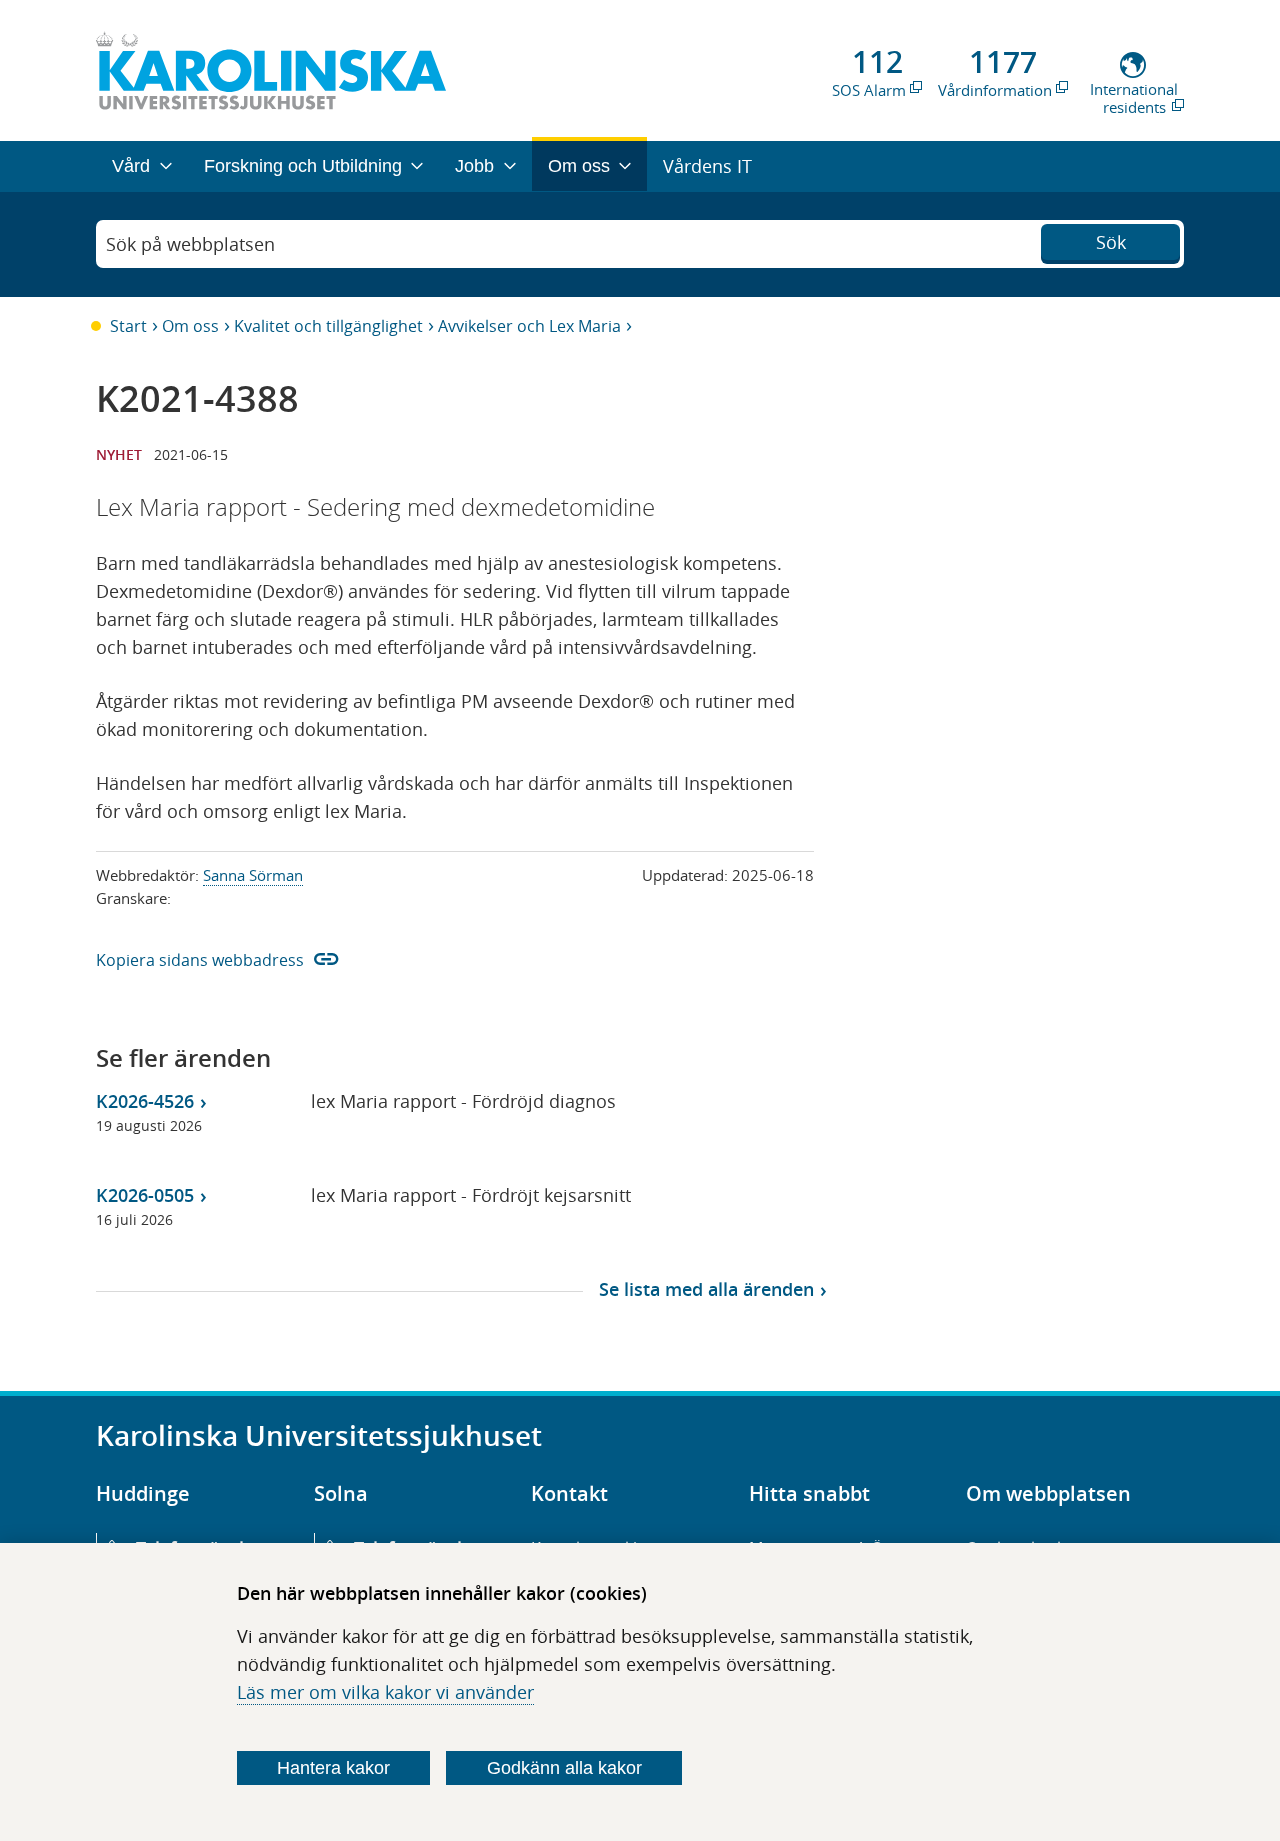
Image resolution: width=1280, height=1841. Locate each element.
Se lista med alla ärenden (706, 1289)
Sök (1111, 242)
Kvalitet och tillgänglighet (328, 326)
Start (128, 326)
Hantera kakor (333, 1768)
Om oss (190, 326)
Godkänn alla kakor (564, 1768)
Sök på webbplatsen (190, 244)
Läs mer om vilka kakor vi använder (385, 1692)
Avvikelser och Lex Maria (529, 326)
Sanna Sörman (253, 875)
